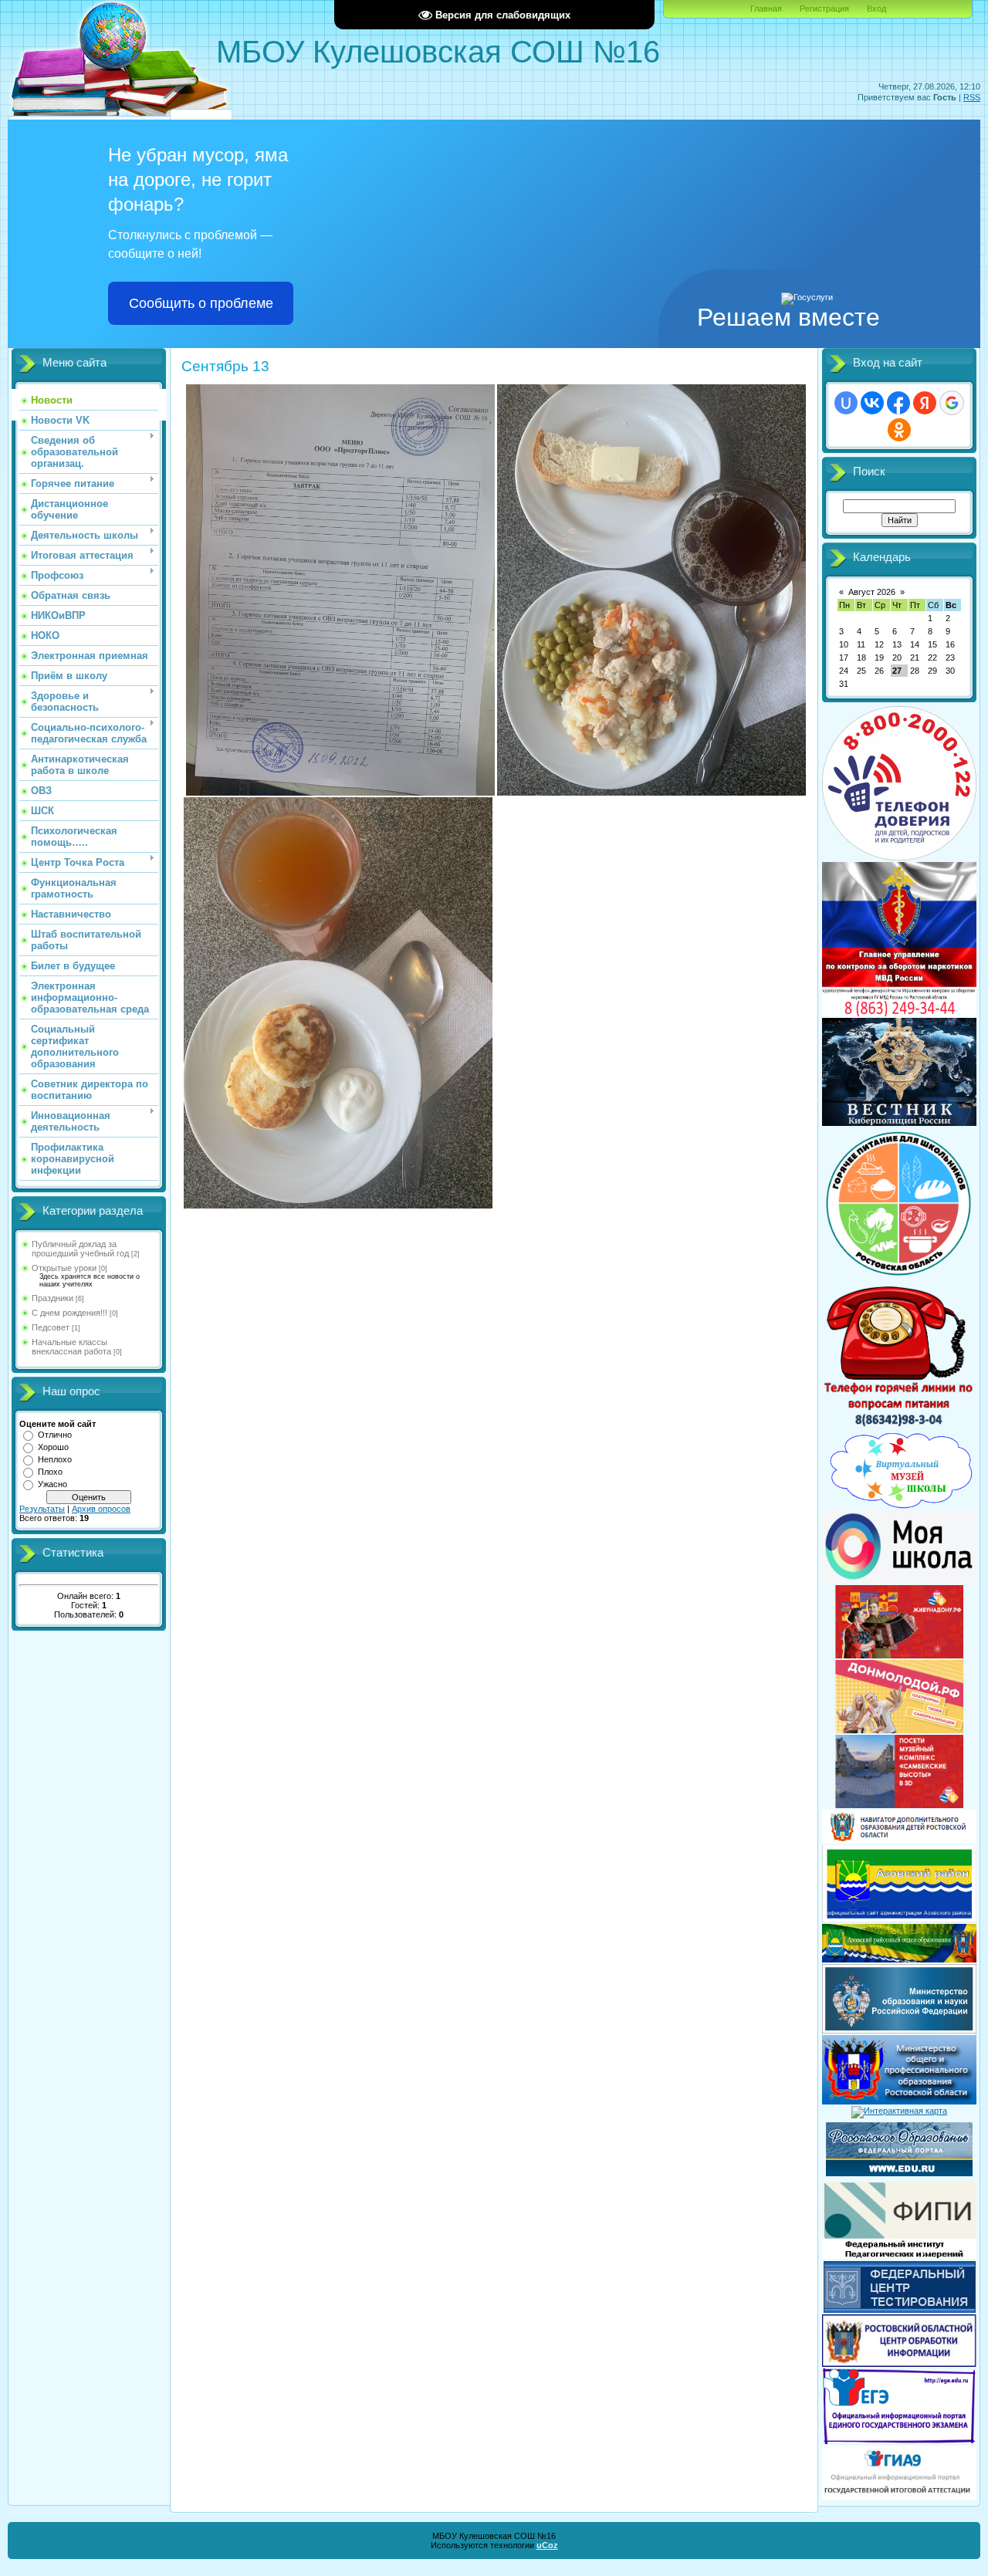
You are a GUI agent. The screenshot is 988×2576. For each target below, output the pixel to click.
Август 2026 (872, 592)
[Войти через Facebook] (898, 403)
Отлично (55, 1435)
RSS (972, 97)
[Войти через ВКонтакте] (872, 403)
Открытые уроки (64, 1268)
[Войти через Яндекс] (925, 403)
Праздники (52, 1298)
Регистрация (824, 8)
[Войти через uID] (846, 403)
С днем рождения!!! (69, 1313)
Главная (766, 8)
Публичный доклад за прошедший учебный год (80, 1249)
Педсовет (51, 1327)
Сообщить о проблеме (201, 303)
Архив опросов (101, 1509)
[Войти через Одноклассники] (899, 430)
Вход (876, 8)
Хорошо (53, 1447)
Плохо (50, 1472)
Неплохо (55, 1459)
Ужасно (52, 1484)
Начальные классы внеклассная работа (71, 1347)
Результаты (42, 1509)
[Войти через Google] (952, 403)
